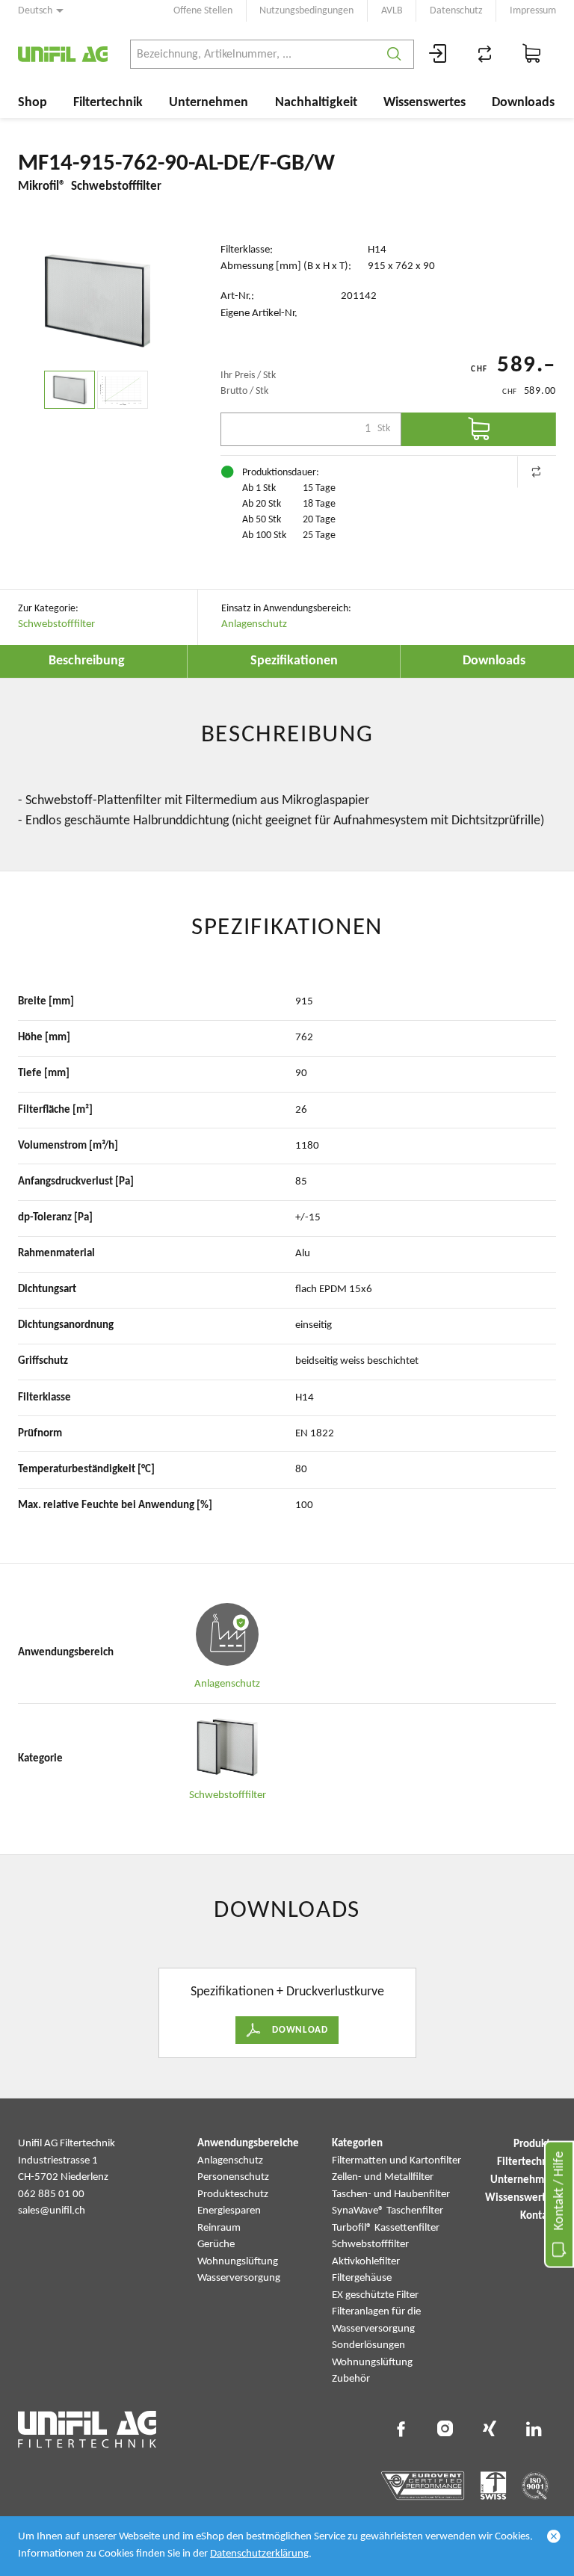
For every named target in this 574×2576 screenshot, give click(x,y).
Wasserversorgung (239, 2278)
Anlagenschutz (254, 624)
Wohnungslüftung (238, 2262)
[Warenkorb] (532, 54)
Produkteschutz (233, 2194)
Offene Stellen (203, 11)
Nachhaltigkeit (316, 103)
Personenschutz (233, 2177)
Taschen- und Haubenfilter (391, 2194)
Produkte (535, 2144)
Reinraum (219, 2228)
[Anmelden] (438, 54)
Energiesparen (229, 2211)
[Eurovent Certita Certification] (423, 2486)
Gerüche (216, 2245)
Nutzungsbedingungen (306, 11)
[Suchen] (394, 54)
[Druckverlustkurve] (123, 390)
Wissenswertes (425, 103)
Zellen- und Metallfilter (383, 2177)
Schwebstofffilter (56, 624)
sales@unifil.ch (52, 2211)
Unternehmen (209, 103)
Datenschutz (456, 11)
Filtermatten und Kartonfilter (396, 2161)
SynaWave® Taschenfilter (388, 2211)
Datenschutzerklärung (259, 2554)
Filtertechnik (108, 103)
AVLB (392, 11)
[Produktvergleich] (485, 54)
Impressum (533, 11)
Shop (33, 103)
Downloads (523, 103)
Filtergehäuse (362, 2278)
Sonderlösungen (368, 2345)
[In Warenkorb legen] (479, 429)
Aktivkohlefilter (366, 2262)
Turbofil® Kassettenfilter (386, 2228)
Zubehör (351, 2379)
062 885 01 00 (51, 2194)
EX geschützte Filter (375, 2295)
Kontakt (538, 2216)
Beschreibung (87, 661)
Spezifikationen (294, 661)
